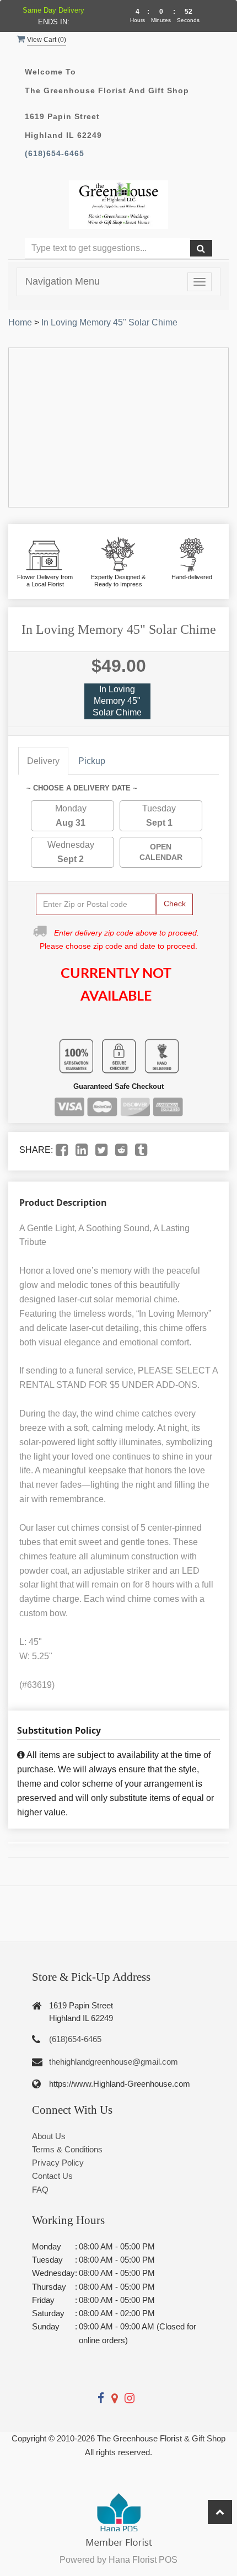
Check (175, 904)
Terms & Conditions (67, 2149)
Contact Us (52, 2176)
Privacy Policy (58, 2163)
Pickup (92, 761)
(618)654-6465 (55, 154)
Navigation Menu (63, 281)
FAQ (40, 2190)
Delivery (43, 761)
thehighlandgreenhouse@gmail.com (114, 2062)
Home (20, 322)
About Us (49, 2136)
